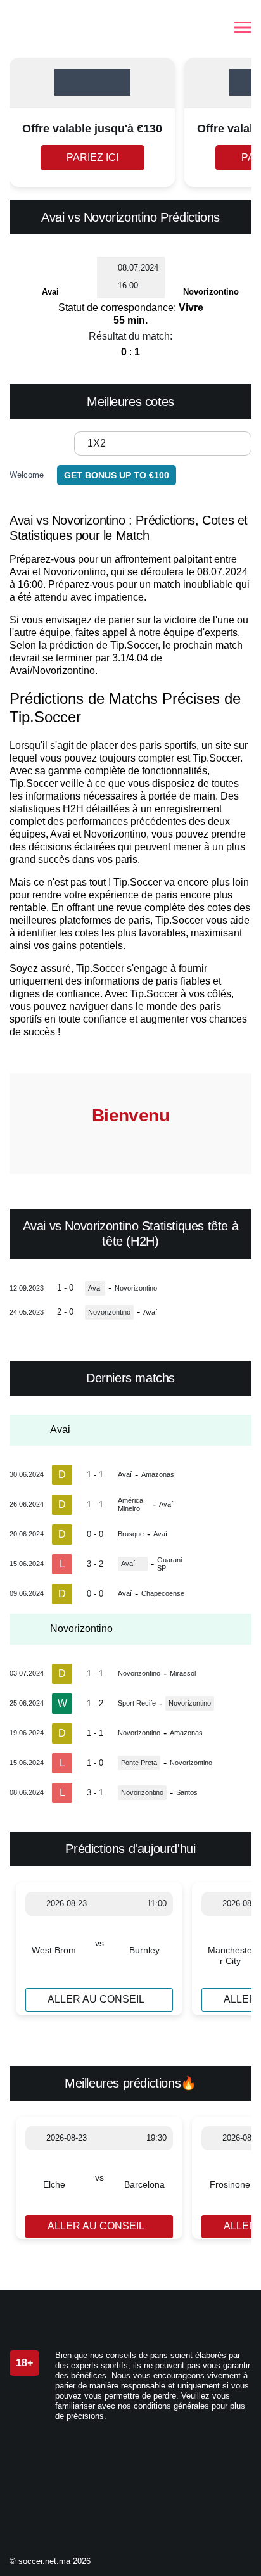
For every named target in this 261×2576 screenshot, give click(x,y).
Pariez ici (92, 157)
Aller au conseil (96, 1999)
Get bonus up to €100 (117, 475)
